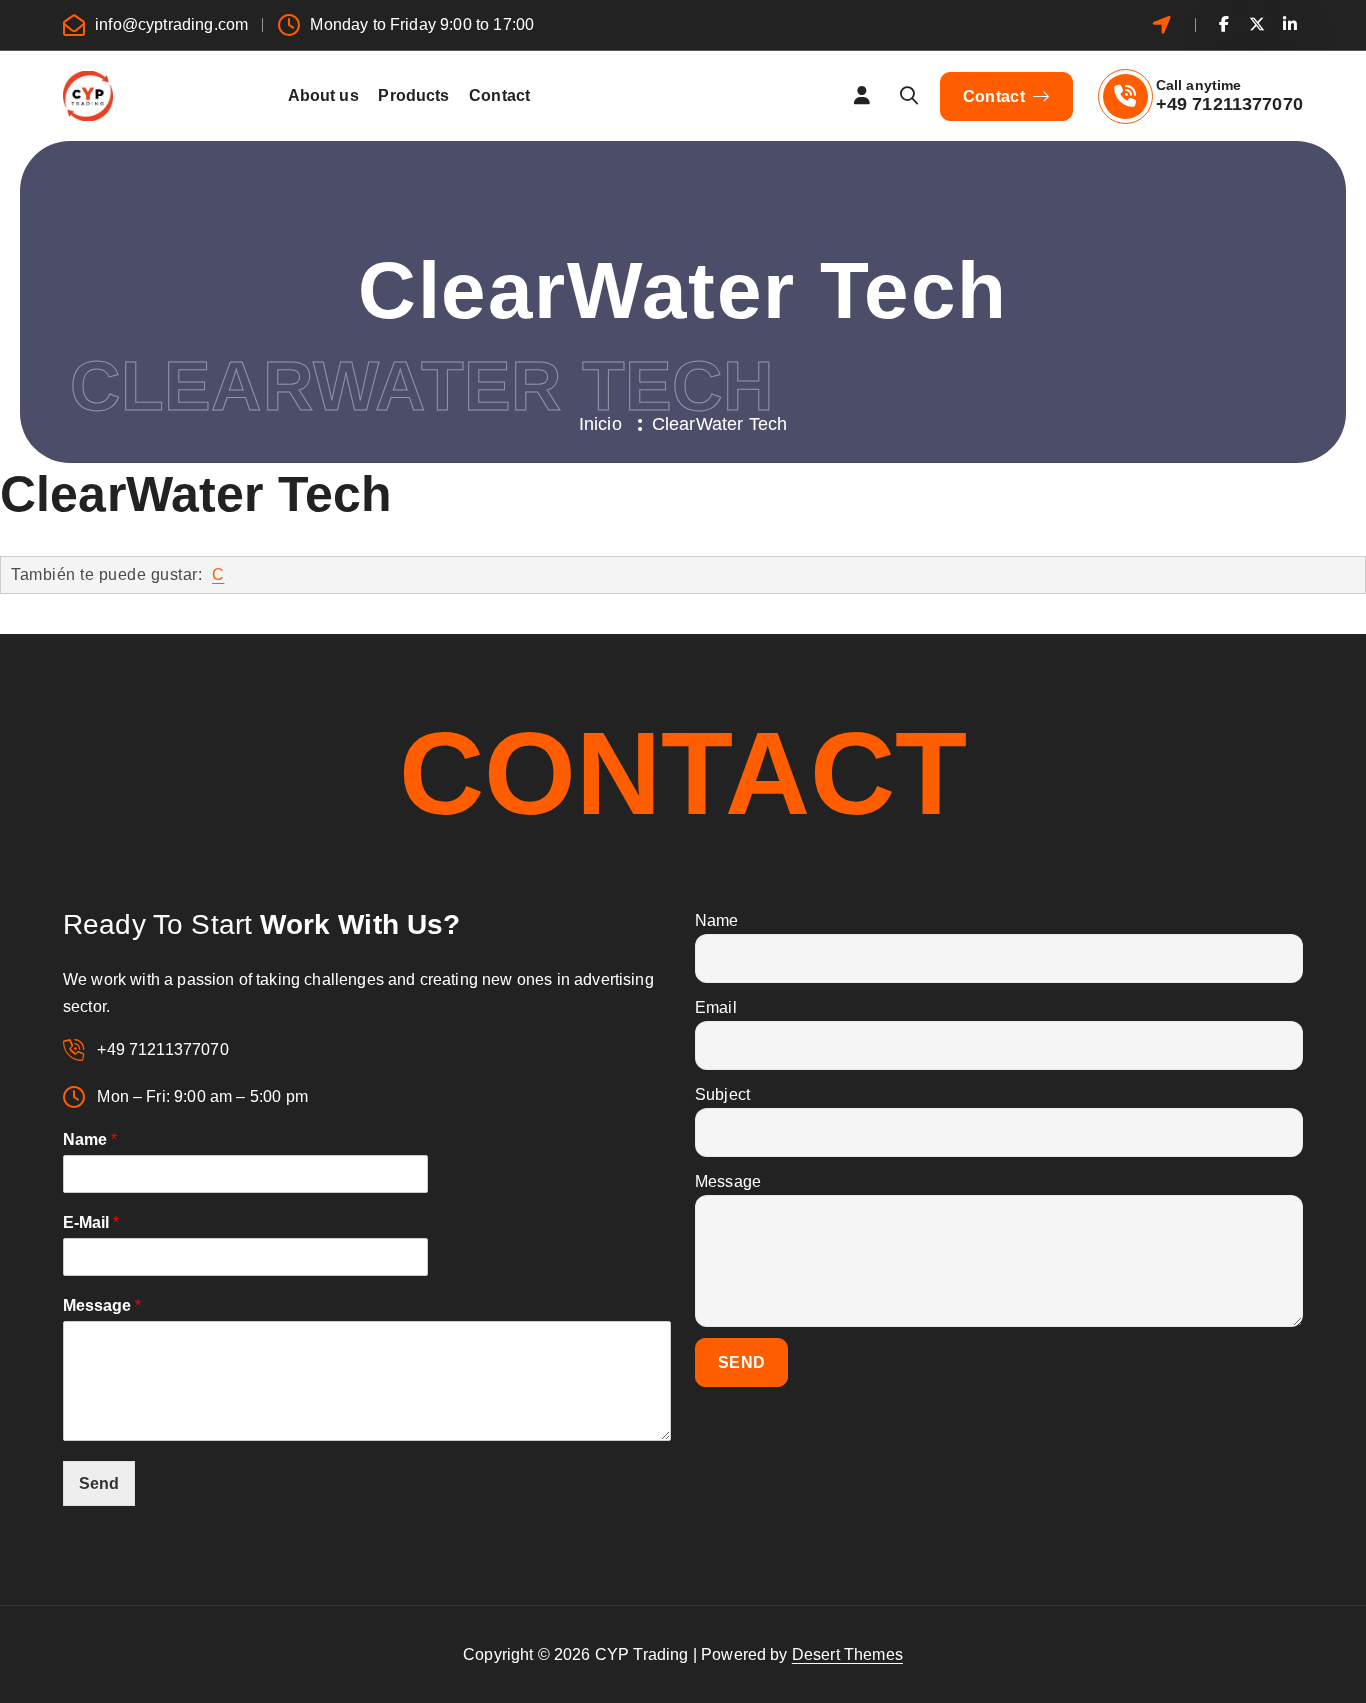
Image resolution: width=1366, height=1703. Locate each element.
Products (413, 95)
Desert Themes (847, 1654)
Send (99, 1483)
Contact (499, 95)
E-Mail (91, 1222)
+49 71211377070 (1229, 104)
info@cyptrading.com (171, 24)
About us (323, 95)
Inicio (600, 424)
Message (102, 1305)
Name (90, 1139)
